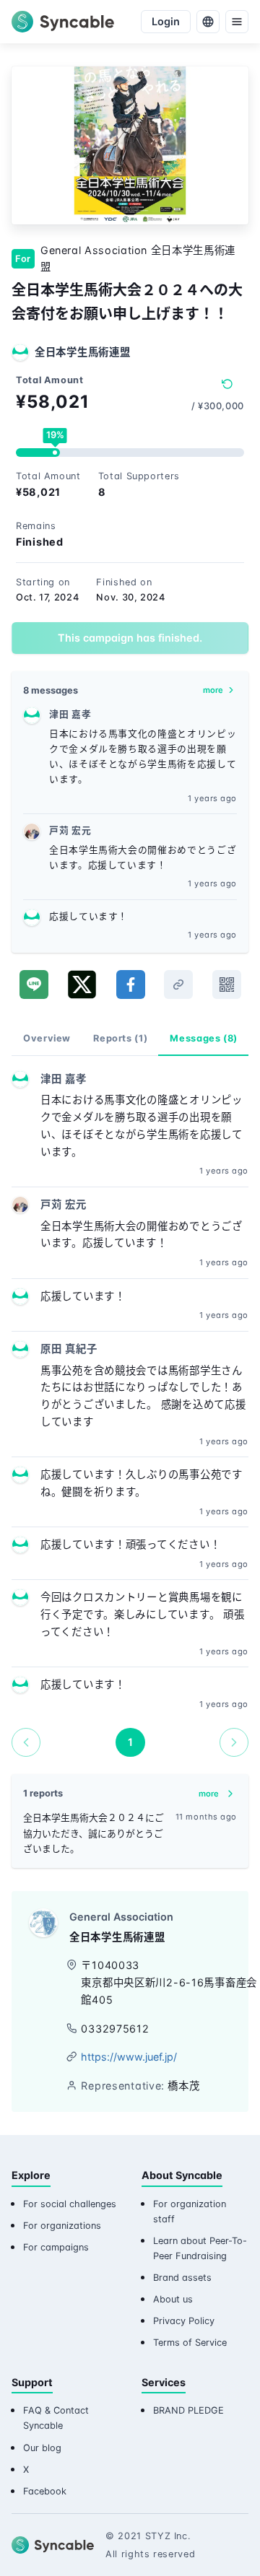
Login (166, 21)
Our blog (42, 2448)
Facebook (45, 2491)
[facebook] (131, 984)
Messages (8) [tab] (204, 1038)
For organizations (62, 2226)
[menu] (237, 22)
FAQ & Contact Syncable (56, 2418)
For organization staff (190, 2212)
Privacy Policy (184, 2321)
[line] (34, 984)
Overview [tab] (47, 1038)
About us (173, 2299)
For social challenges (70, 2204)
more (213, 690)
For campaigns (56, 2247)
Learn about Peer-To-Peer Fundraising (200, 2248)
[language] (208, 22)
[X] (82, 984)
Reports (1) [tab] (120, 1038)
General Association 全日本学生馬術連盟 (138, 259)
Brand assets (182, 2278)
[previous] (26, 1742)
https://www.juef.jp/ (129, 2057)
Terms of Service (190, 2343)
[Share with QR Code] (227, 984)
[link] (178, 984)
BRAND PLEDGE (188, 2410)
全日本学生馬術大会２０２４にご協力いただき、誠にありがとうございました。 (94, 1833)
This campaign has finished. (130, 638)
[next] (234, 1742)
